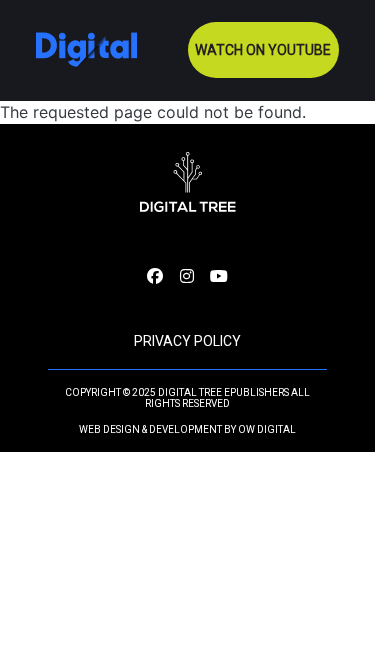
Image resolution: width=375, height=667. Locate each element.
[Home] (86, 50)
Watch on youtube (263, 50)
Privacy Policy (187, 341)
